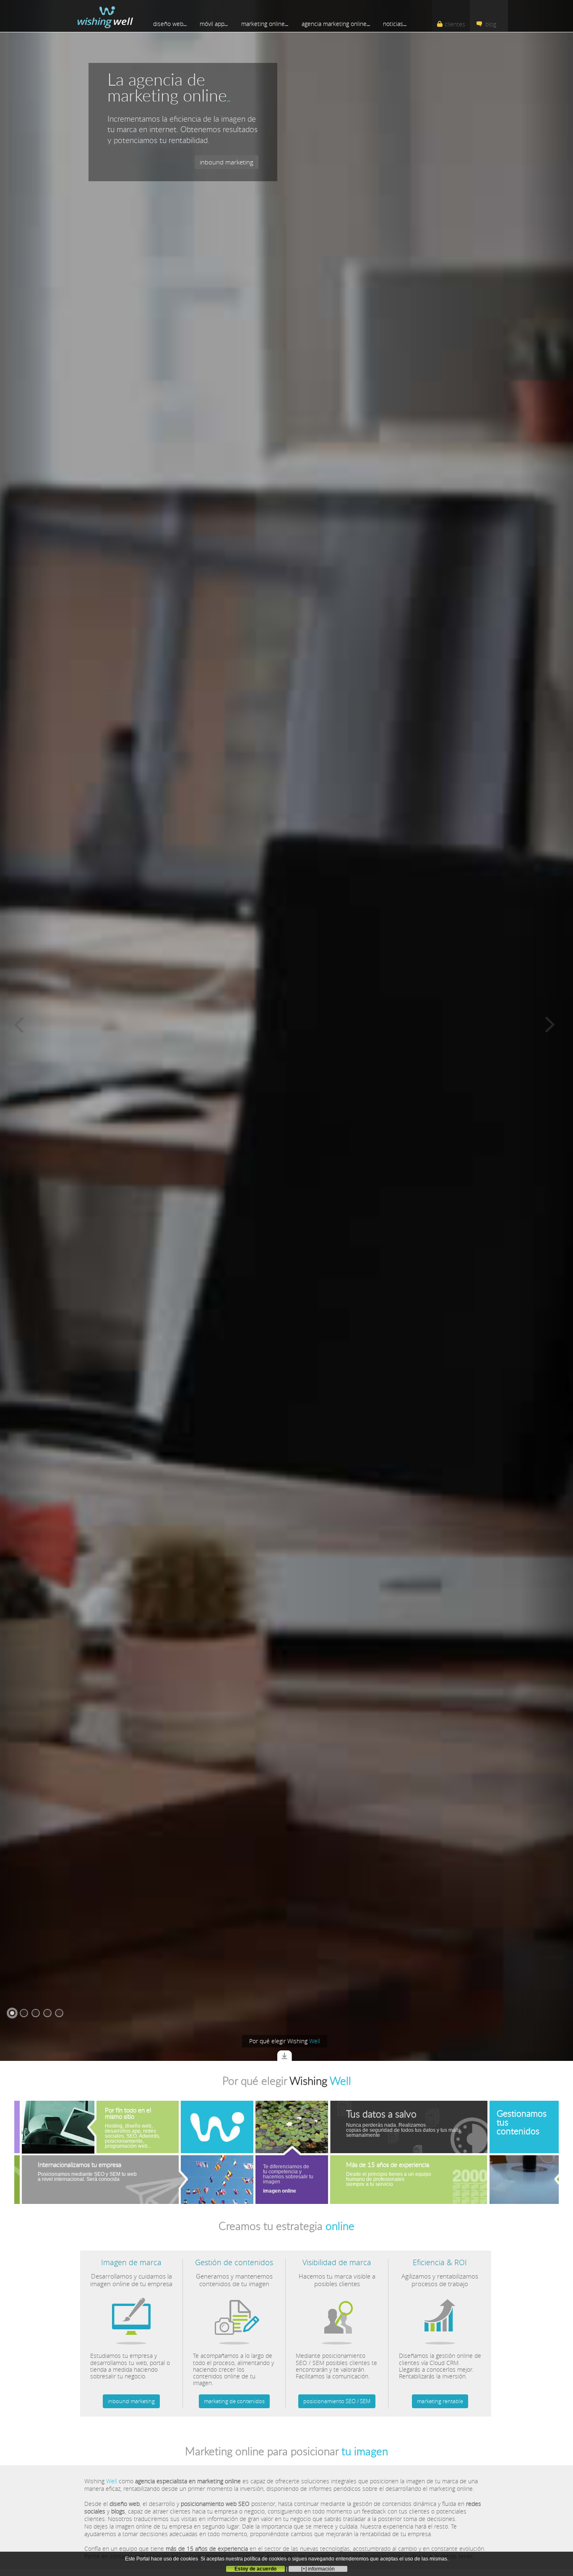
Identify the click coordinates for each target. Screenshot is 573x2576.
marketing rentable (440, 2401)
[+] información (318, 2569)
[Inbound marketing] (131, 2316)
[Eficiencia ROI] (440, 2316)
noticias (393, 24)
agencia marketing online (334, 24)
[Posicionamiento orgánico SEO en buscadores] (337, 2316)
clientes (455, 24)
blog (491, 24)
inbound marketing (131, 2401)
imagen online (199, 2191)
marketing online (263, 24)
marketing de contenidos (234, 2401)
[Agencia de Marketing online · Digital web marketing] (105, 15)
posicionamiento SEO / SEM (337, 2401)
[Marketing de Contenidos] (234, 2316)
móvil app (212, 24)
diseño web (168, 24)
